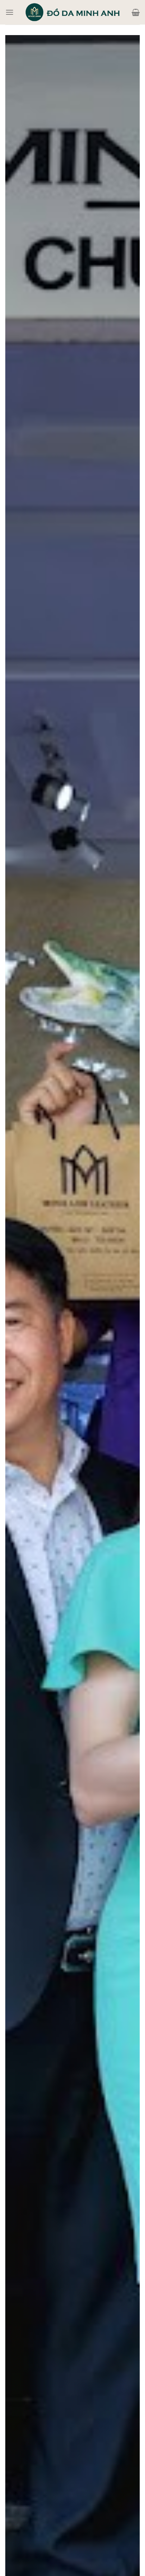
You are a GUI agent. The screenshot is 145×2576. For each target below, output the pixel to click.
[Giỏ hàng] (136, 12)
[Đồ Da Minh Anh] (73, 12)
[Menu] (10, 12)
